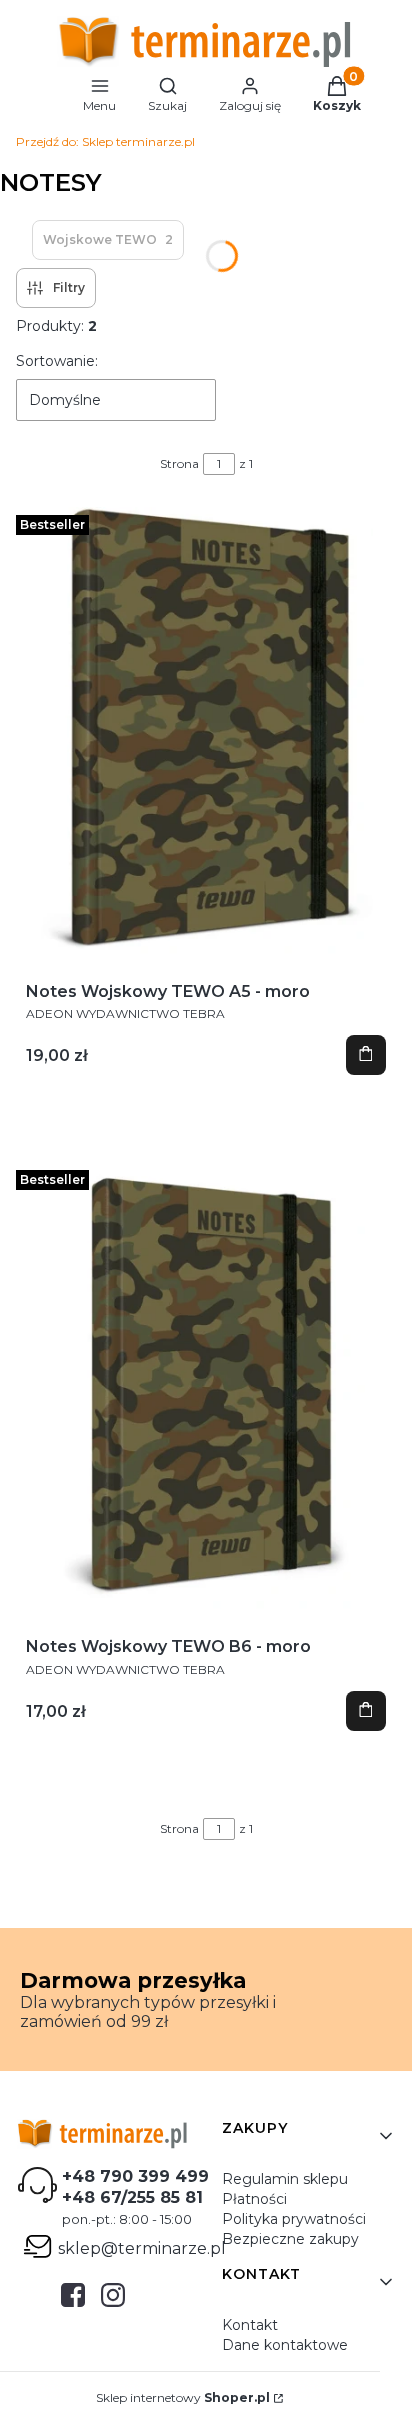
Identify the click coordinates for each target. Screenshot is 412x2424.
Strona (179, 463)
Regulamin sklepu (285, 2179)
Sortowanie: (57, 361)
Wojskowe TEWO (108, 239)
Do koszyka (366, 1055)
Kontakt (250, 2325)
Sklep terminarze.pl (105, 141)
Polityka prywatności (294, 2219)
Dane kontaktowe (285, 2345)
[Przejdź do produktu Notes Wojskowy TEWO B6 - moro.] (206, 1387)
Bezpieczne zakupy (290, 2239)
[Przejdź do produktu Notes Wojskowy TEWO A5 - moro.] (206, 732)
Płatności (254, 2199)
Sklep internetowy (183, 2397)
